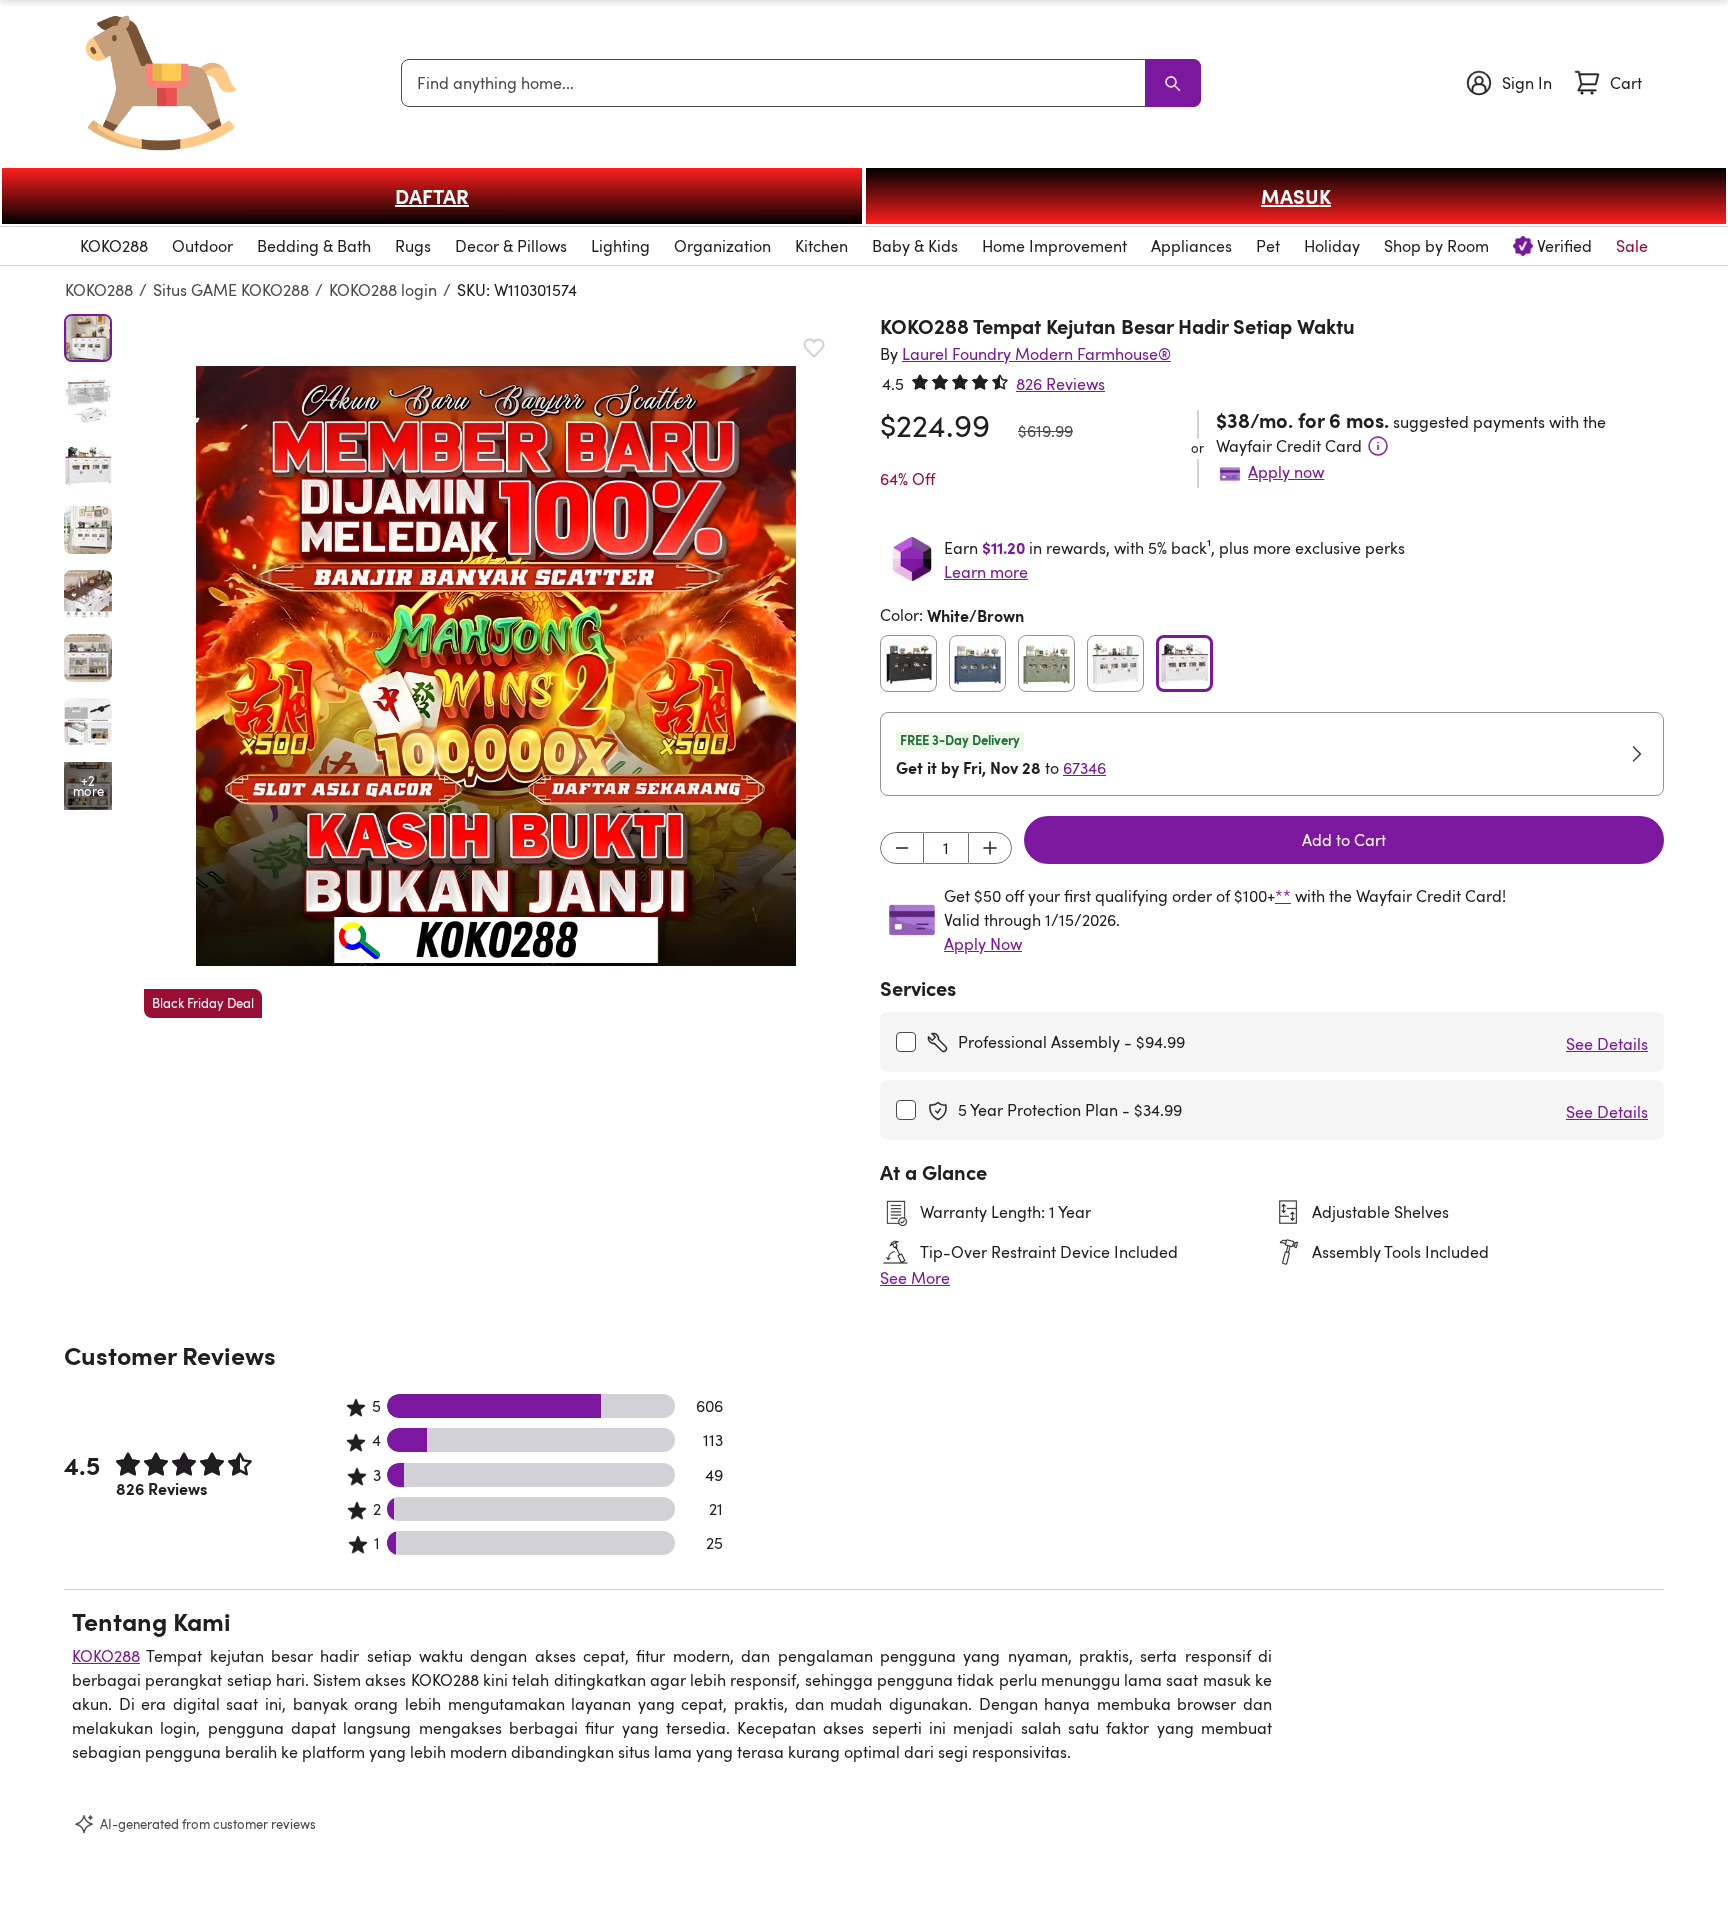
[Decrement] (902, 848)
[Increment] (990, 848)
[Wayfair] (161, 83)
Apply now (1286, 472)
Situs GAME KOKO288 (231, 290)
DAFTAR (432, 196)
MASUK (1296, 196)
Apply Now (983, 944)
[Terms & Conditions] (1378, 446)
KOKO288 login (383, 290)
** (1283, 896)
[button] (496, 666)
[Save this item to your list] (814, 348)
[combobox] (777, 83)
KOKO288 (99, 290)
